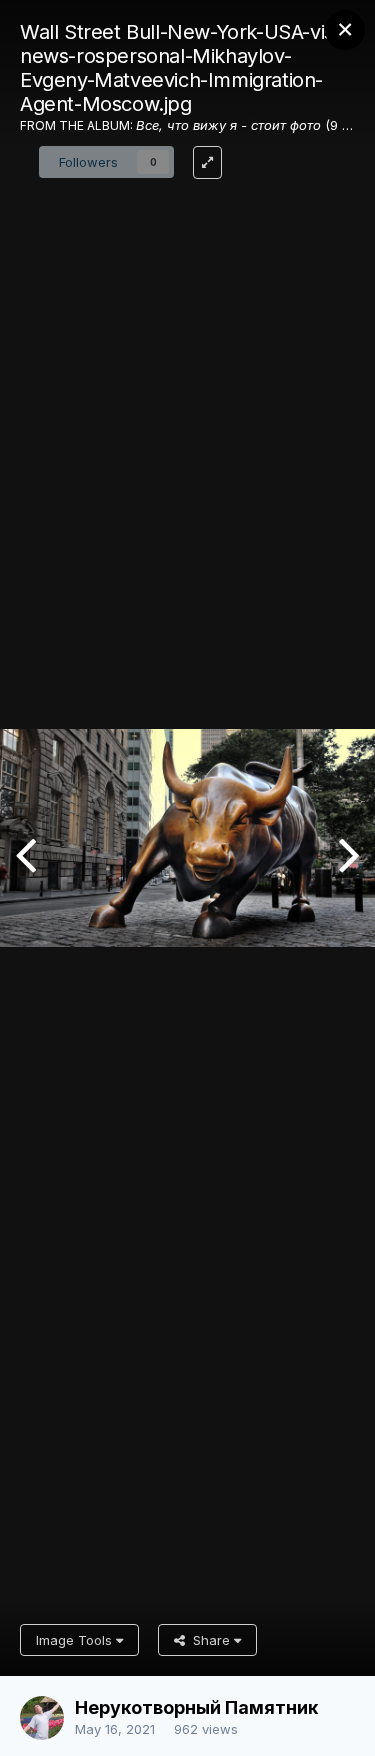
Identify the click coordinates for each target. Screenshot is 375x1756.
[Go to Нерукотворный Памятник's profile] (42, 1718)
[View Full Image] (207, 162)
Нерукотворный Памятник (196, 1707)
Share (209, 1640)
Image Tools (76, 1640)
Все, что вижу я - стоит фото (228, 125)
